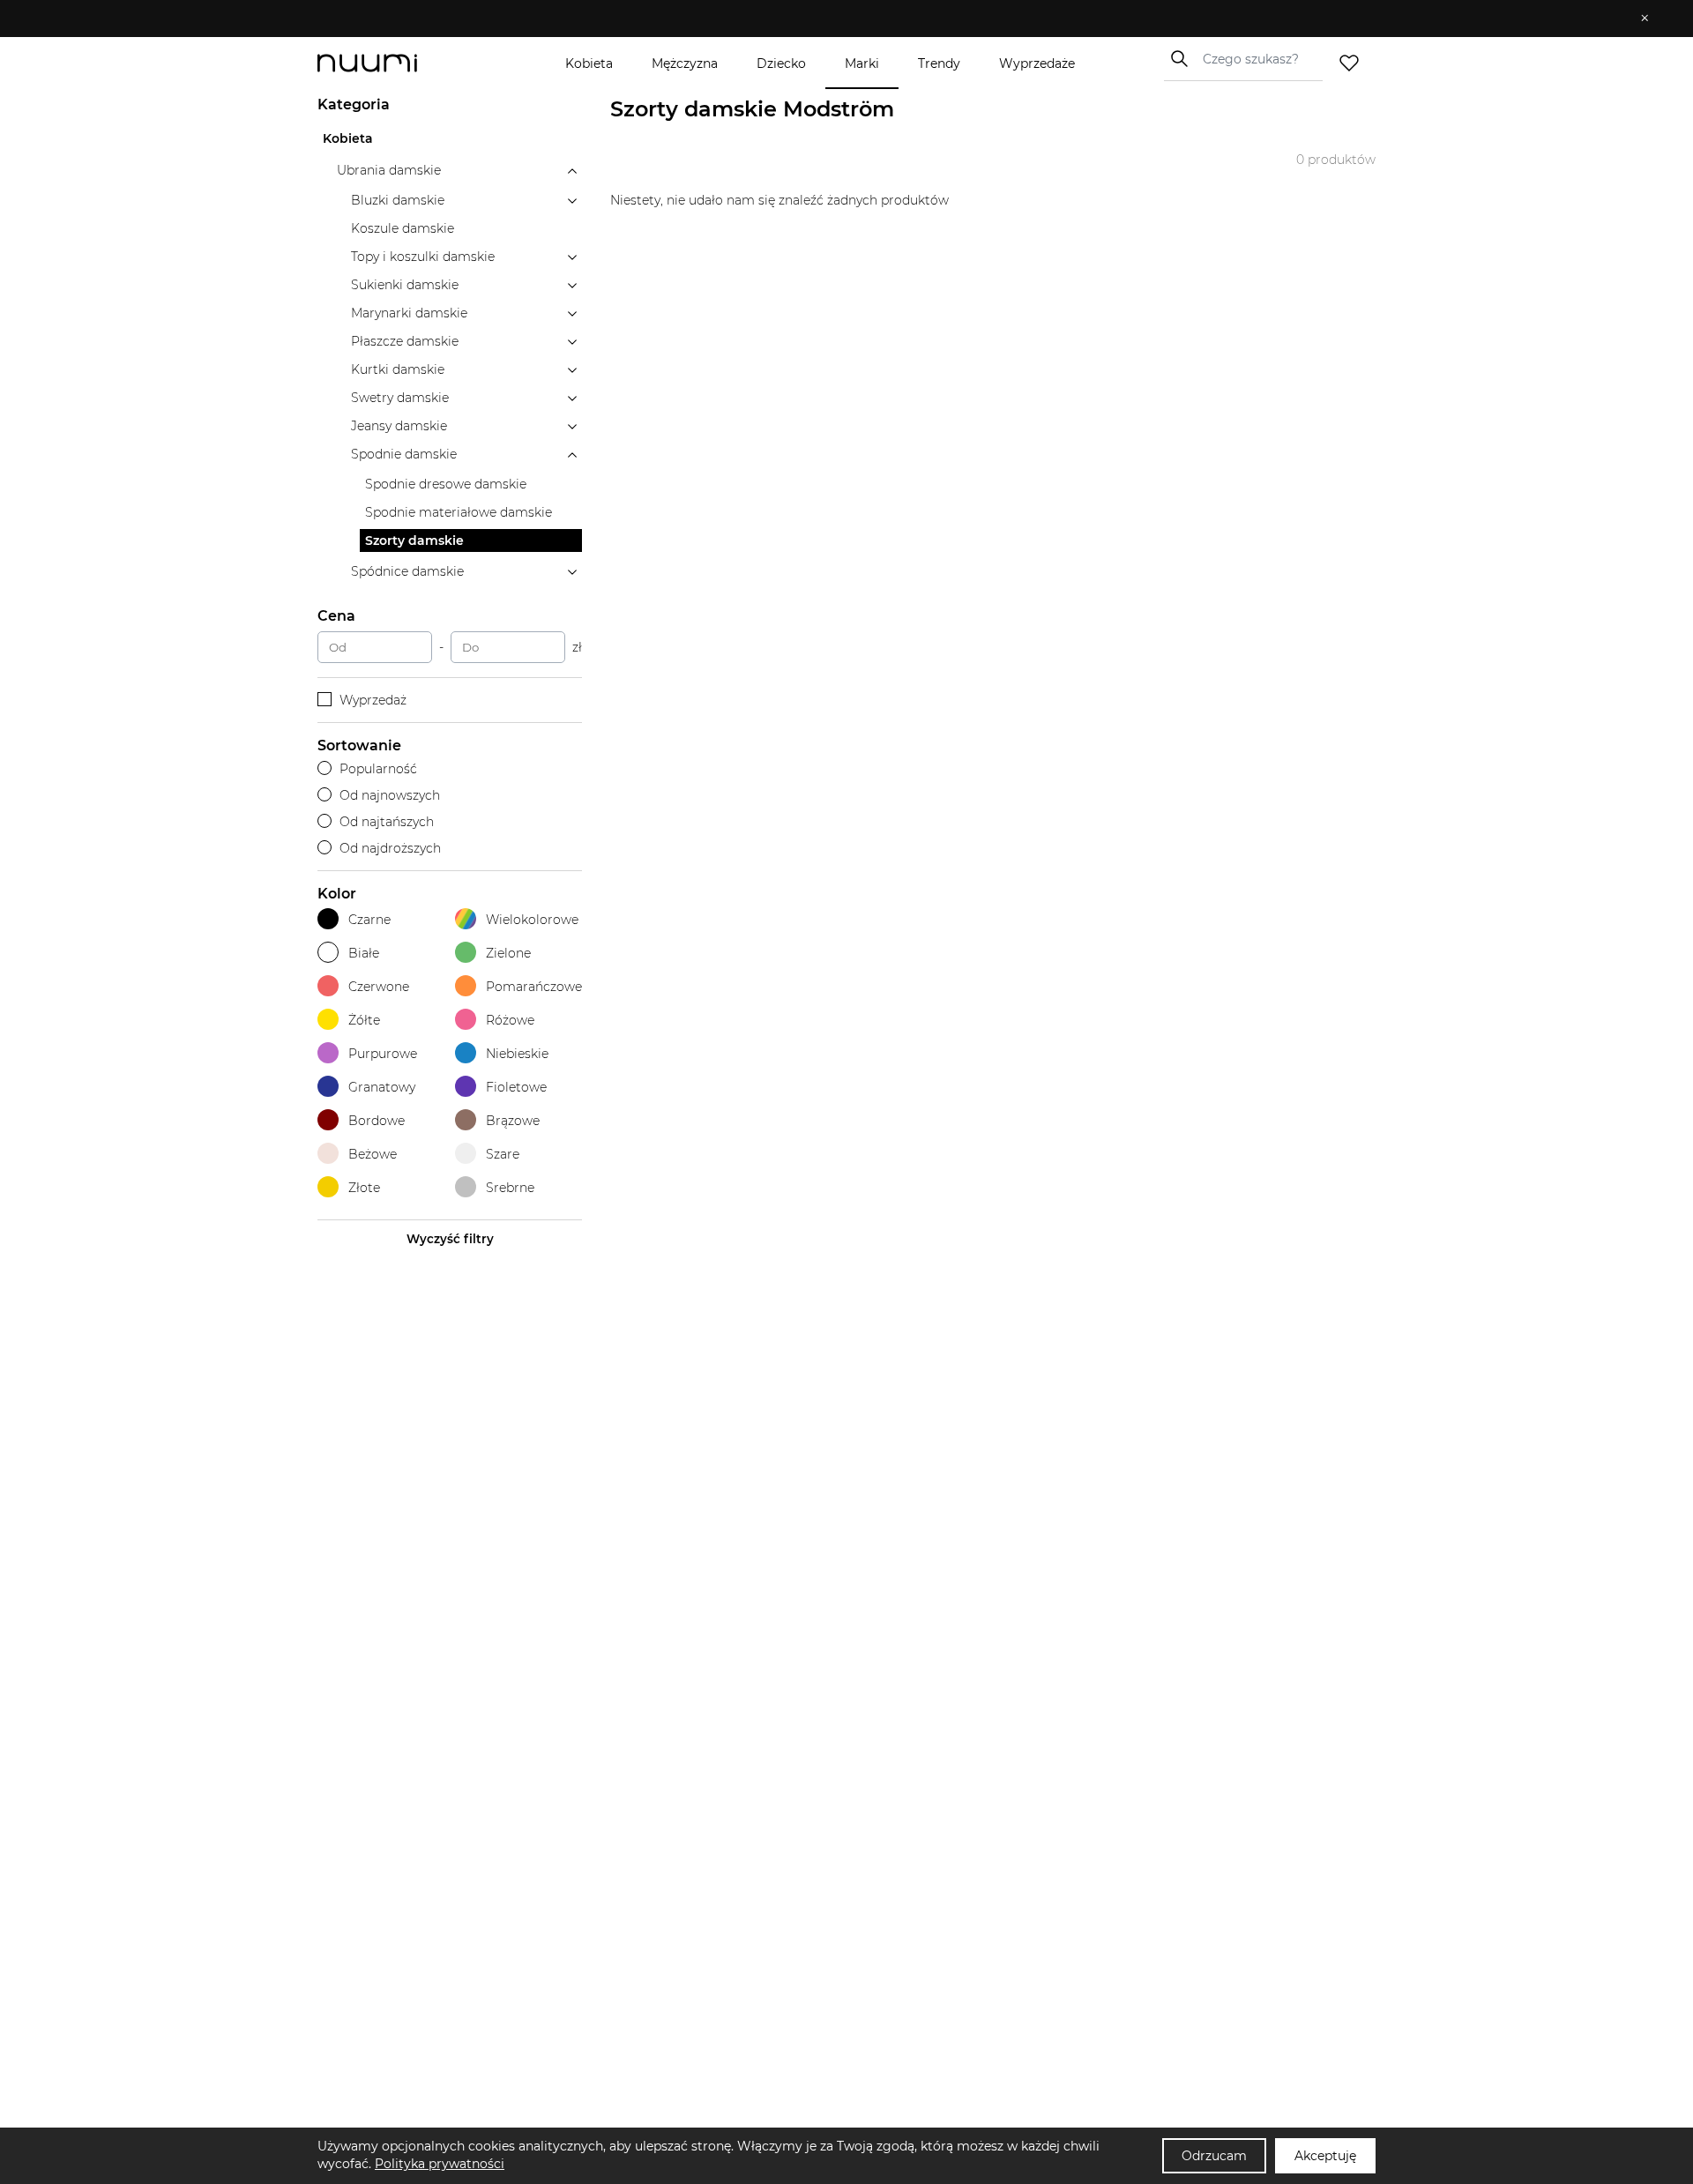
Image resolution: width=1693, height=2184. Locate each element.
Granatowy (382, 1087)
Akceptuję (1325, 2156)
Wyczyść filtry (450, 1239)
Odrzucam (1214, 2156)
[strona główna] (397, 63)
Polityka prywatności (440, 2164)
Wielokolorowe (532, 920)
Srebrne (510, 1188)
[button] (834, 19)
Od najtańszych (387, 822)
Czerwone (379, 987)
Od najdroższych (390, 848)
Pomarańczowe (534, 987)
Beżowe (373, 1154)
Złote (364, 1188)
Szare (503, 1154)
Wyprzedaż (373, 700)
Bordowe (377, 1121)
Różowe (510, 1020)
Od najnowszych (390, 795)
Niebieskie (517, 1054)
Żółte (364, 1020)
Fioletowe (516, 1087)
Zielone (508, 953)
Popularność (378, 769)
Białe (364, 953)
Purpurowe (383, 1054)
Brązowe (513, 1121)
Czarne (369, 920)
